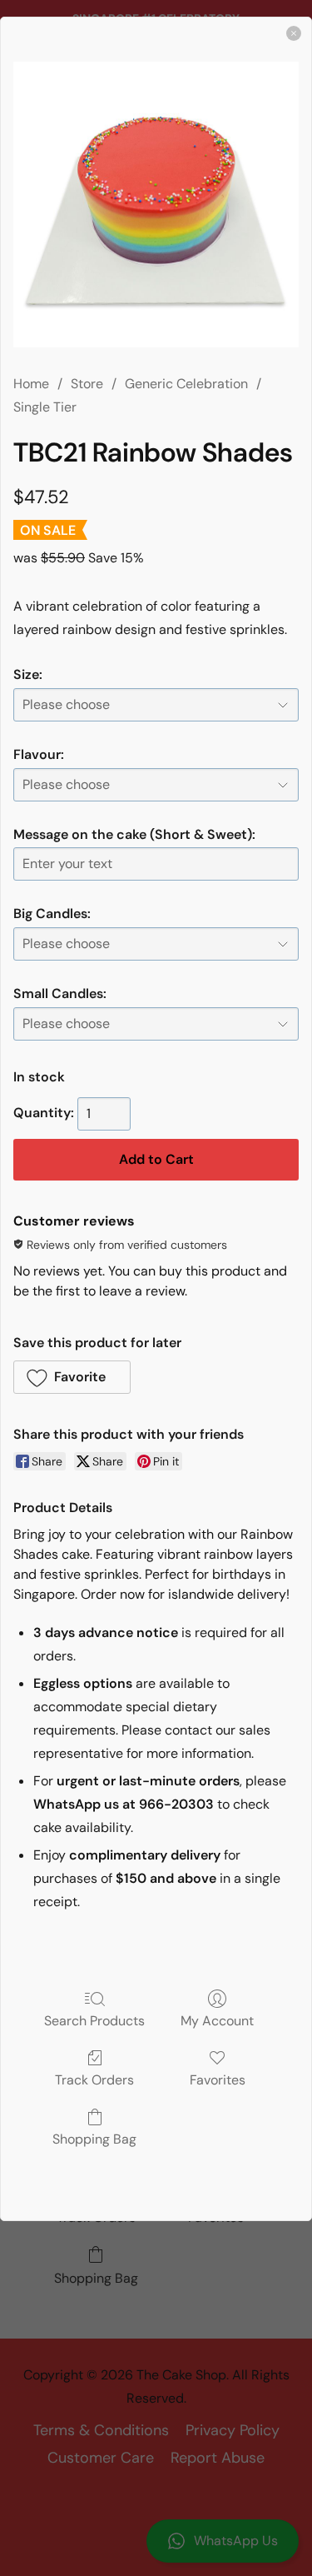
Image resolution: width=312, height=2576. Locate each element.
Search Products (94, 2020)
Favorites (218, 2079)
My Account (217, 2020)
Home (31, 384)
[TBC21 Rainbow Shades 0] (156, 205)
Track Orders (94, 2079)
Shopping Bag (94, 2139)
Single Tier (45, 407)
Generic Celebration (186, 384)
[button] (72, 1377)
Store (87, 384)
